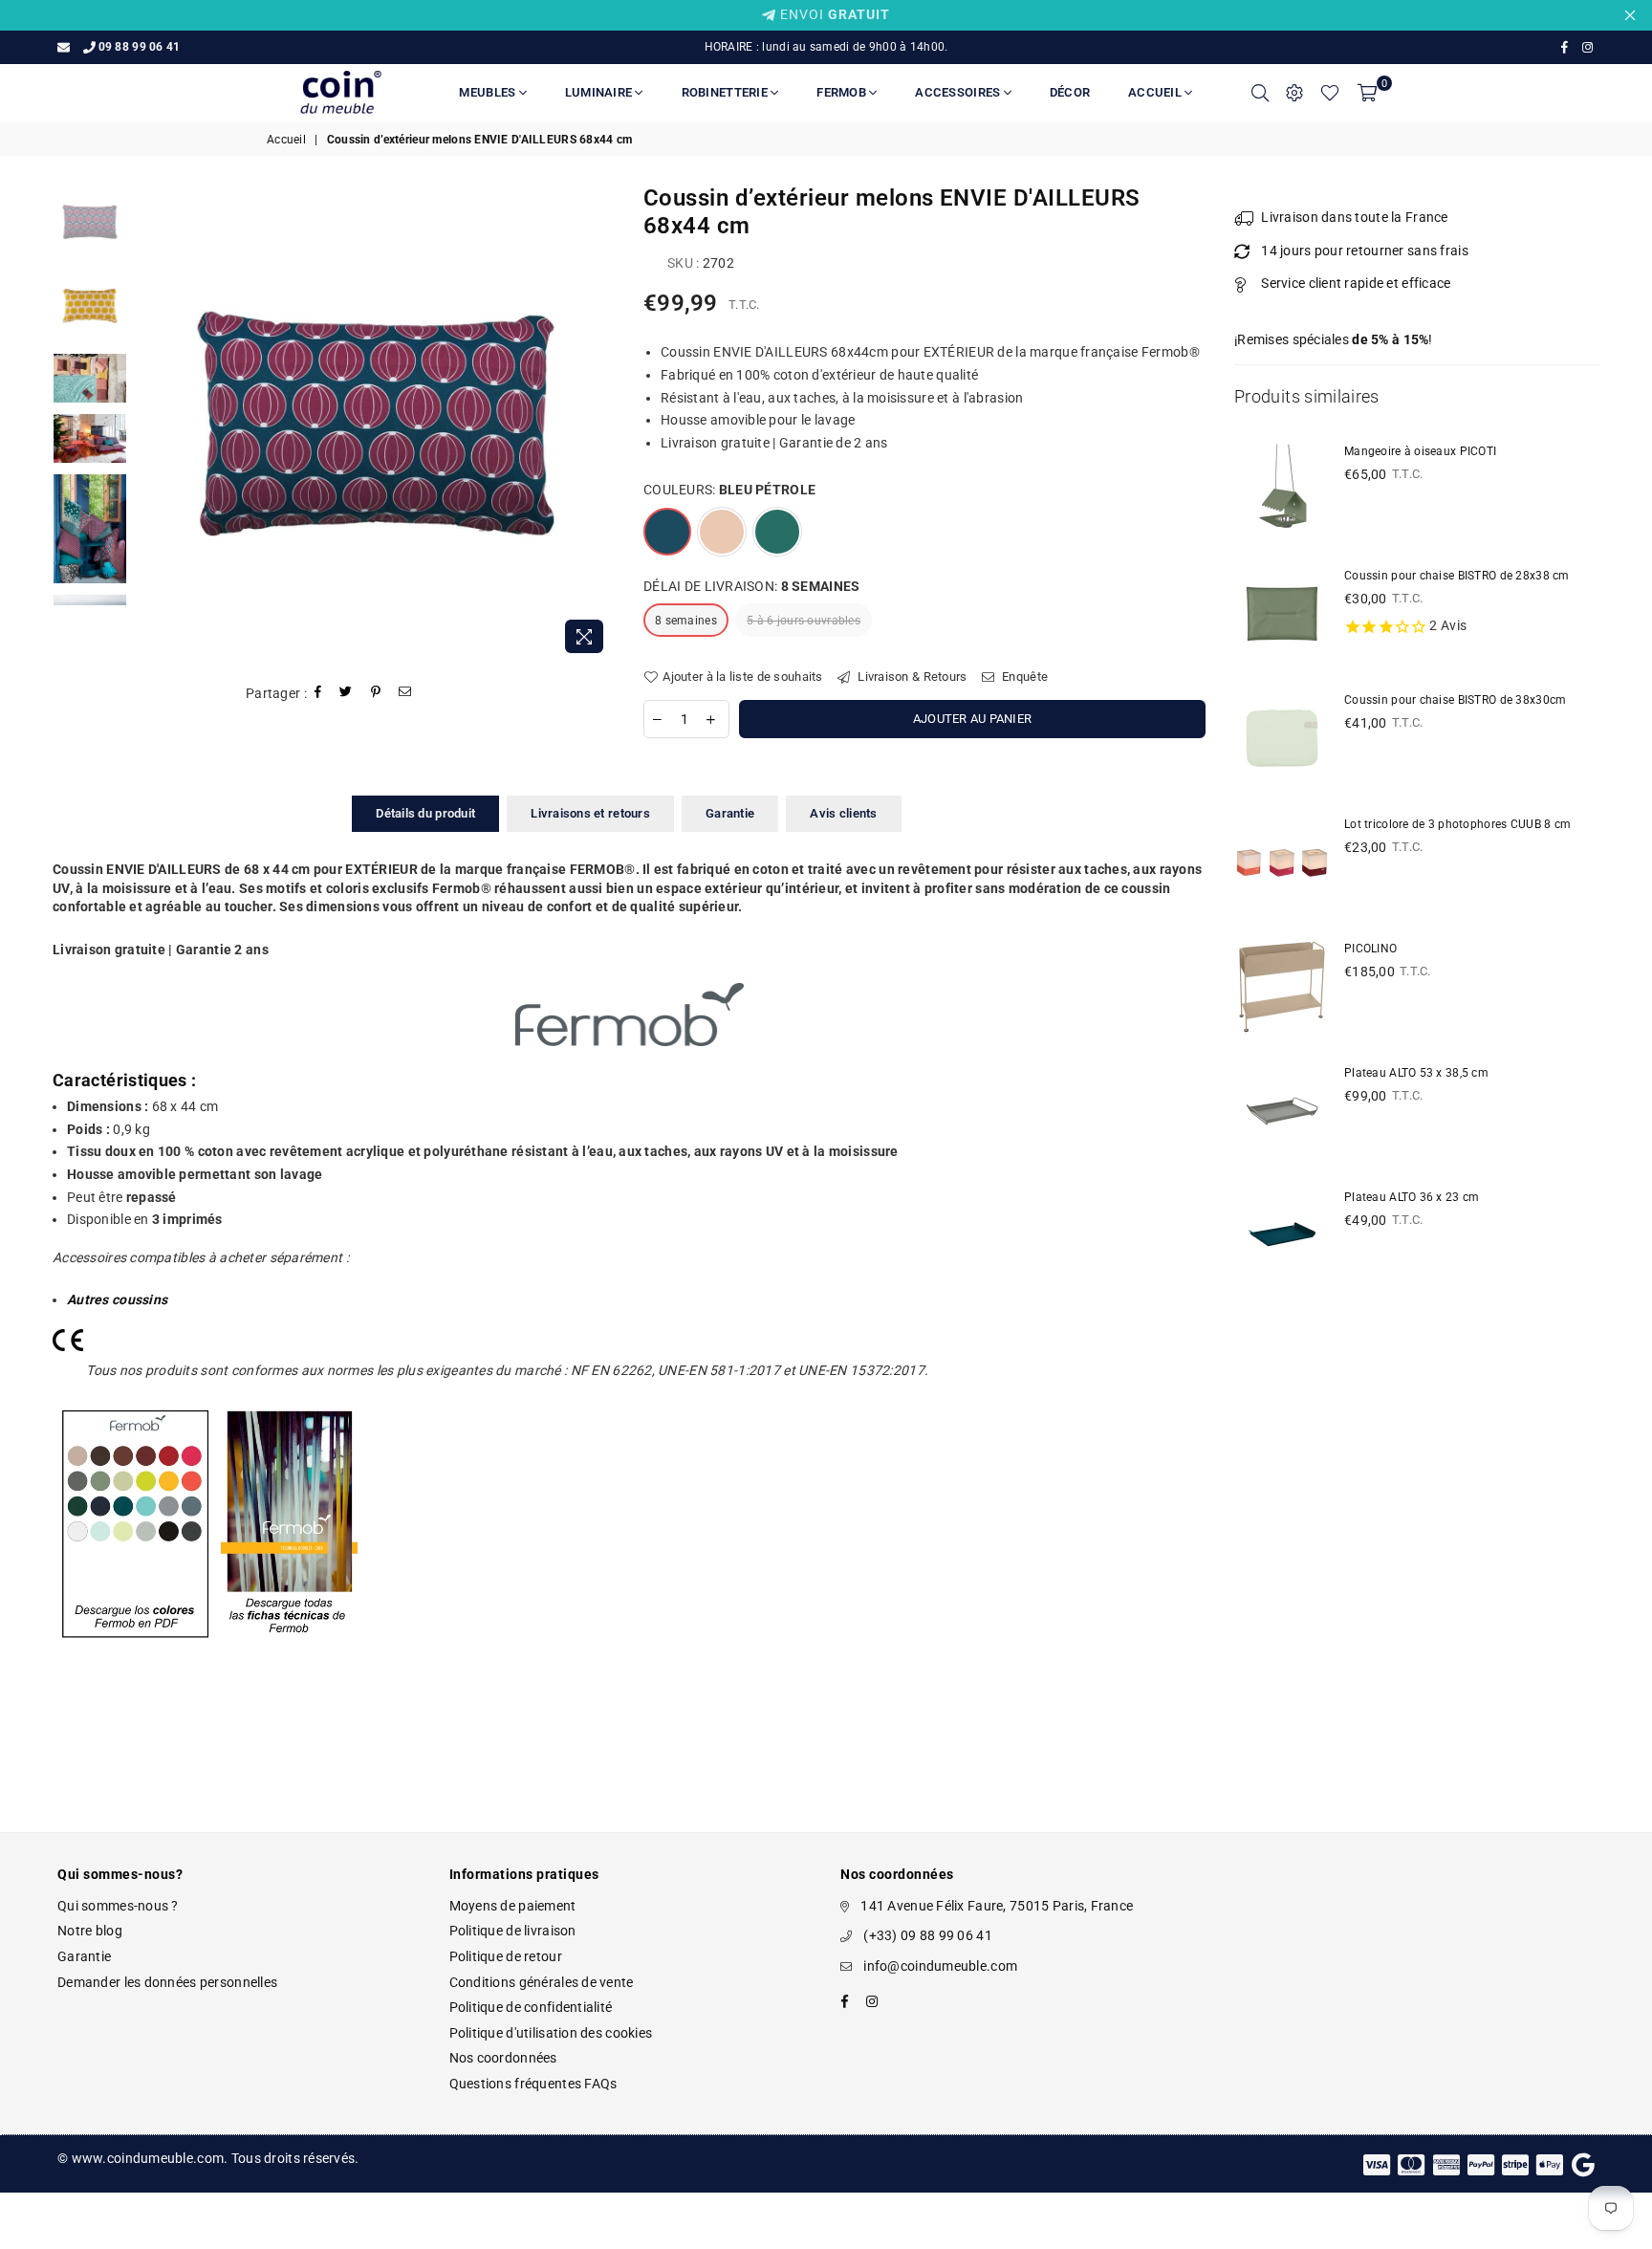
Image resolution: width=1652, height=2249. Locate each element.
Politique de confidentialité (531, 2007)
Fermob (843, 92)
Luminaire (600, 92)
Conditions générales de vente (542, 1982)
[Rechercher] (1260, 93)
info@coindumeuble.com (940, 1966)
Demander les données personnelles (167, 1982)
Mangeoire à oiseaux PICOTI (1420, 451)
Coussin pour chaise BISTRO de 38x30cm (1455, 700)
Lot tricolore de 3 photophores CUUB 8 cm (1457, 824)
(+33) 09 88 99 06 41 (928, 1935)
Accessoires (959, 92)
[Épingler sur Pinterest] (376, 694)
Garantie (730, 813)
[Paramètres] (1294, 93)
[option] (376, 424)
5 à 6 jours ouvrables (804, 621)
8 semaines (686, 621)
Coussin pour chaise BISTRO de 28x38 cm (1457, 576)
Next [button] (598, 424)
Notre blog (90, 1931)
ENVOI (833, 14)
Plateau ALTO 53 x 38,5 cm (1416, 1073)
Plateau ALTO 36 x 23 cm (1412, 1197)
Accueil (1156, 92)
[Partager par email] (405, 694)
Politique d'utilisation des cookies (551, 2033)
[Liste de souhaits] (1330, 93)
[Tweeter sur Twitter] (346, 694)
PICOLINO (1370, 949)
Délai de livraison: (751, 586)
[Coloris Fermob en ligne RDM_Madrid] (135, 1660)
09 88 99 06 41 (139, 47)
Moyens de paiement (513, 1906)
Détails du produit (425, 813)
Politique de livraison (513, 1931)
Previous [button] (153, 424)
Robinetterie (726, 92)
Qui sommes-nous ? (118, 1906)
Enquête (1023, 677)
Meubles (489, 92)
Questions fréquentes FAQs (533, 2084)
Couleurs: (729, 490)
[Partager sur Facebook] (318, 694)
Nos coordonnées (503, 2058)
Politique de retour (506, 1956)
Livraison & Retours (911, 677)
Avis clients (843, 813)
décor (1070, 92)
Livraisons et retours (590, 813)
